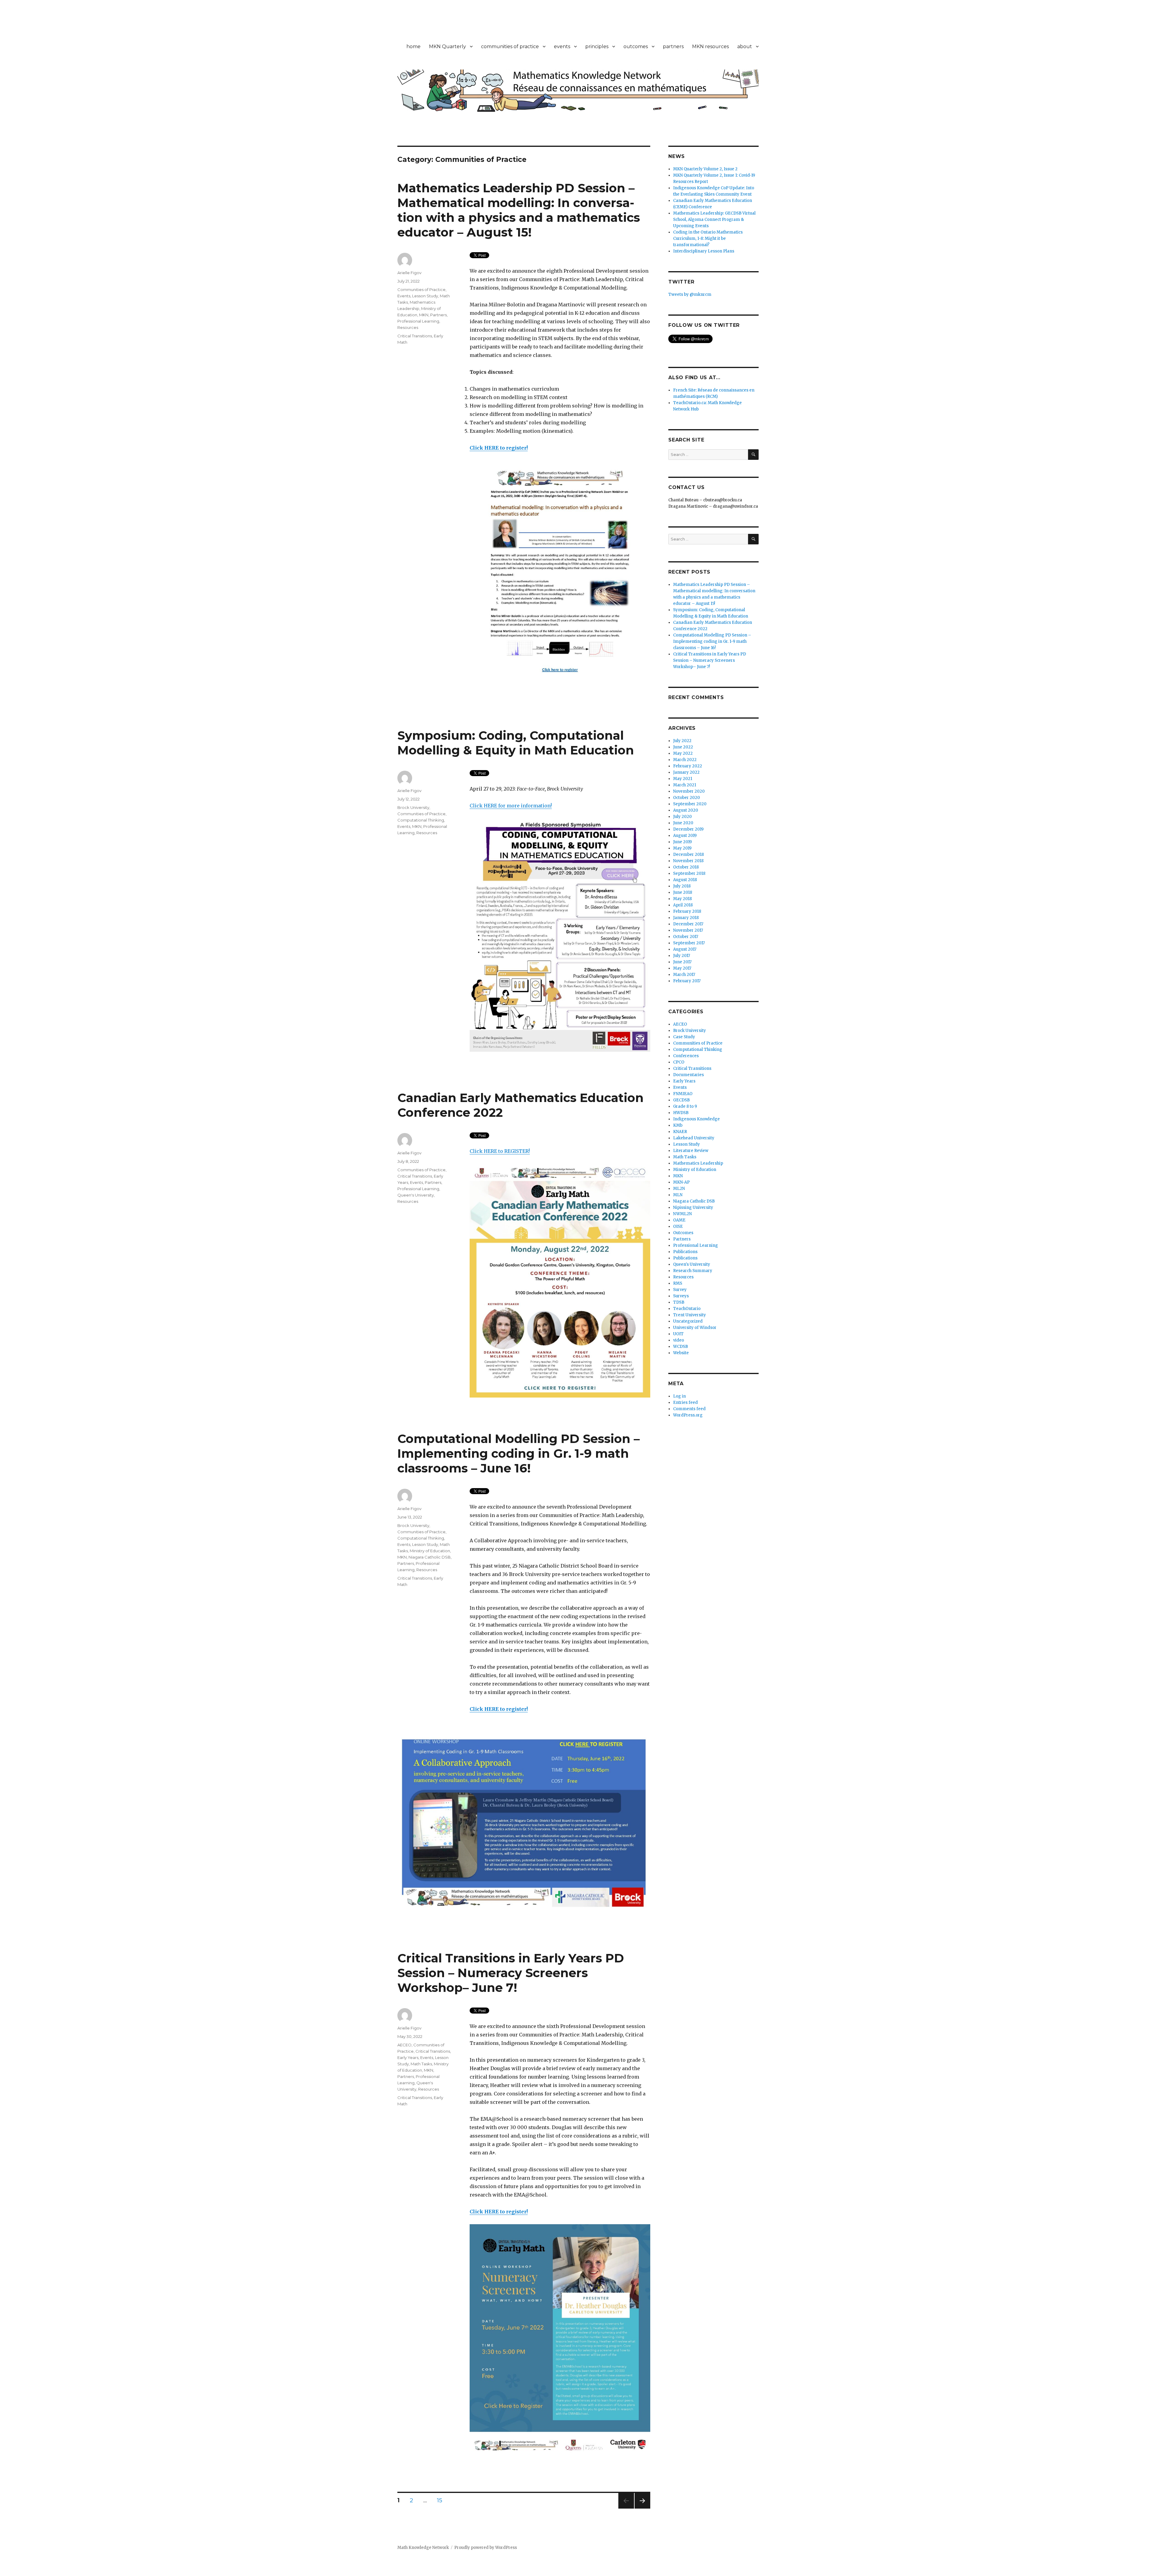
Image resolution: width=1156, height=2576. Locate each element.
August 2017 (685, 949)
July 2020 (682, 817)
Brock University (413, 807)
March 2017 (684, 975)
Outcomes (683, 1233)
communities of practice (510, 46)
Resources (408, 327)
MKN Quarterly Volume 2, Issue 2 (705, 169)
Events (404, 296)
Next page (642, 2508)
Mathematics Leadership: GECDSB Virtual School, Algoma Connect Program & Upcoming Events (714, 220)
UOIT (678, 1334)
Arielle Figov (409, 273)
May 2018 (682, 899)
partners (673, 46)
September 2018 (689, 873)
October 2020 (687, 798)
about (745, 46)
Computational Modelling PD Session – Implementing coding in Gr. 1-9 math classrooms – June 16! (519, 1453)
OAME (679, 1220)
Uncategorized (688, 1321)
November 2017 (688, 930)
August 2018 (685, 880)
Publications (685, 1252)
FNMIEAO (683, 1094)
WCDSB (681, 1347)
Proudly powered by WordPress (486, 2548)
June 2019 (682, 842)
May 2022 (683, 753)
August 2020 (686, 810)
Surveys (681, 1296)
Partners (438, 315)
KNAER (680, 1132)
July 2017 (682, 956)
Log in (679, 1396)
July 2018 (682, 886)
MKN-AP (681, 1182)
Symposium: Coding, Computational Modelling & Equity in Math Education (516, 743)
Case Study (684, 1037)
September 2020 (690, 804)
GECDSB (681, 1100)
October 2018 (686, 867)
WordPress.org (688, 1415)
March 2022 (685, 760)
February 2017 (687, 981)
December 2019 (688, 829)
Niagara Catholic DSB (430, 1557)
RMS (678, 1283)
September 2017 (689, 943)
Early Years (408, 2057)
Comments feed (689, 1409)
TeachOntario (687, 1309)
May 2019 (682, 848)
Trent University (690, 1315)
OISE (678, 1226)
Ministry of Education (430, 1551)
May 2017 (682, 968)
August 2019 (685, 836)
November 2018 (688, 861)
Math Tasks (421, 2064)
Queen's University (416, 1195)
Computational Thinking (421, 820)
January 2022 (686, 772)
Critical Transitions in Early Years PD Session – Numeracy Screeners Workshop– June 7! (511, 1973)
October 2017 (686, 937)
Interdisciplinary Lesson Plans (704, 251)
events (562, 46)
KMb (678, 1125)
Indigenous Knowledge (696, 1119)
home (413, 46)
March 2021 (685, 785)
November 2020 (689, 791)
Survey (680, 1290)
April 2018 (683, 905)
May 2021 (683, 779)
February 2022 (688, 766)
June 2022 (683, 747)
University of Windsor (695, 1328)
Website (681, 1353)
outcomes (636, 46)
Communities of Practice (421, 289)
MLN (678, 1195)
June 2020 (683, 823)
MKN (424, 315)
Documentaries (688, 1075)
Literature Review (691, 1151)
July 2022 (682, 741)
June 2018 (683, 892)
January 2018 (686, 918)
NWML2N (682, 1214)
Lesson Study (425, 296)
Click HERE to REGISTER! (500, 1151)
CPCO (679, 1062)
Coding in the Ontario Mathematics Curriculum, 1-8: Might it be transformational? (708, 238)
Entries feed (685, 1403)
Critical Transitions (415, 336)
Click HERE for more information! (511, 806)
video (679, 1340)
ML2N (679, 1189)
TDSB (679, 1302)
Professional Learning (418, 321)
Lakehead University (694, 1138)
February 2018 (687, 911)
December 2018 (688, 855)
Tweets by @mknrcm (690, 294)
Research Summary (693, 1271)
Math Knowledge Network (423, 2548)
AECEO (404, 2045)
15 (442, 2500)
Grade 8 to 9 (685, 1106)
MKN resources (710, 46)
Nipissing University (693, 1207)
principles (597, 46)
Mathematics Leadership (698, 1163)
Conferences (686, 1056)
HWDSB (681, 1113)
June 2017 (682, 962)
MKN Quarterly (447, 46)
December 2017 (688, 924)
